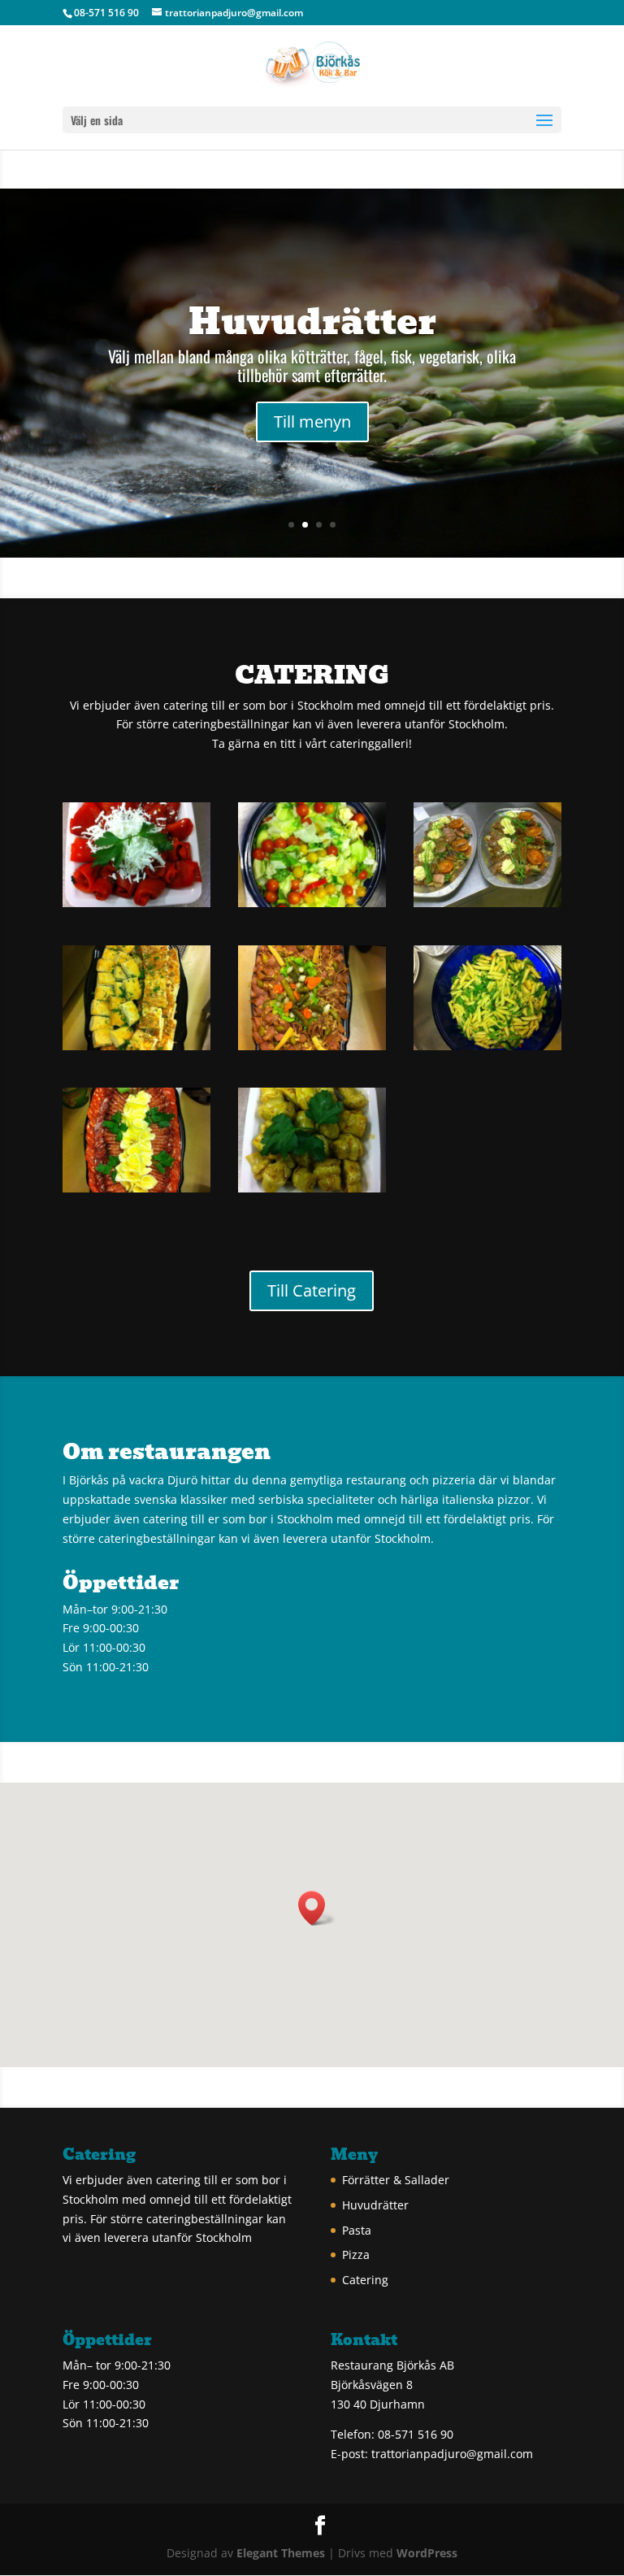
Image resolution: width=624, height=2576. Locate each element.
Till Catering (312, 1290)
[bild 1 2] (136, 903)
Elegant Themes (281, 2553)
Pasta (357, 2230)
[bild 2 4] (487, 1046)
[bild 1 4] (312, 903)
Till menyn (312, 421)
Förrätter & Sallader (396, 2180)
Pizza (356, 2255)
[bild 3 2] (312, 1188)
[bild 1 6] (487, 903)
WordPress (427, 2553)
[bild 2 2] (312, 1046)
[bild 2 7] (136, 1188)
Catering (365, 2280)
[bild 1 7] (136, 1046)
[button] (317, 1908)
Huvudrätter (312, 321)
